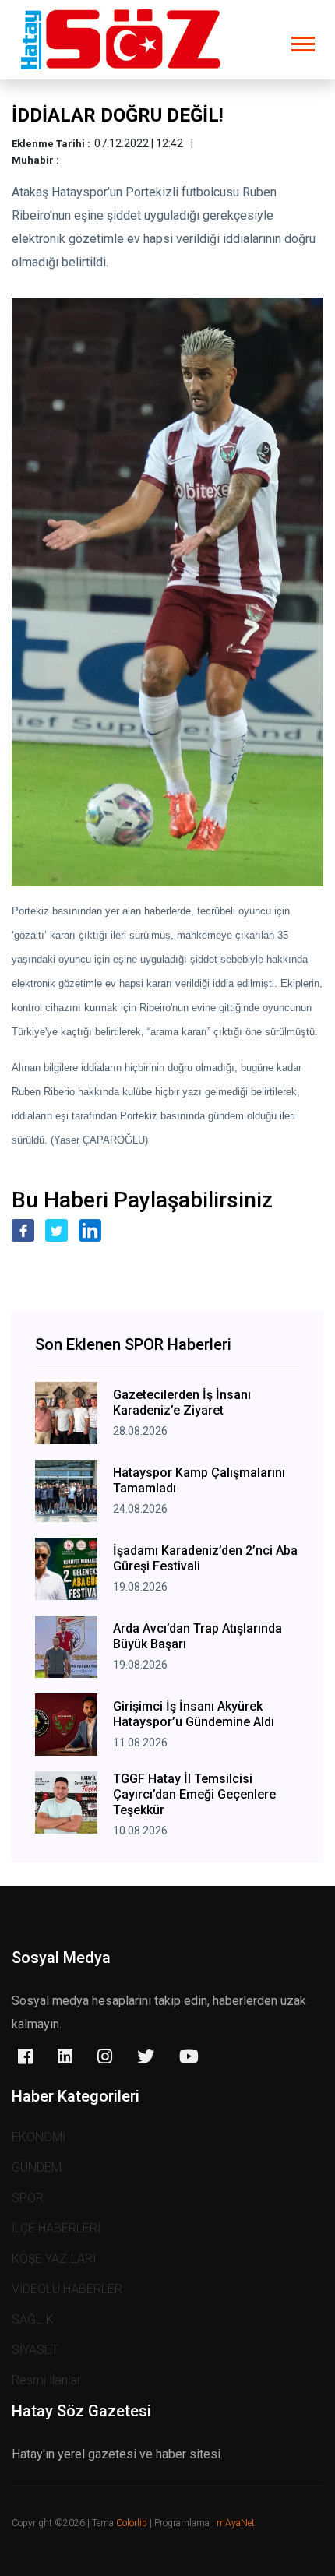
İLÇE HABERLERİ (56, 2228)
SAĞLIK (33, 2319)
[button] (302, 41)
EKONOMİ (39, 2137)
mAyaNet (236, 2523)
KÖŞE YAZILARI (54, 2259)
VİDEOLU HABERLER (67, 2289)
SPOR (28, 2198)
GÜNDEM (37, 2167)
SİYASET (35, 2350)
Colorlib (132, 2523)
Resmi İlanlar (46, 2380)
